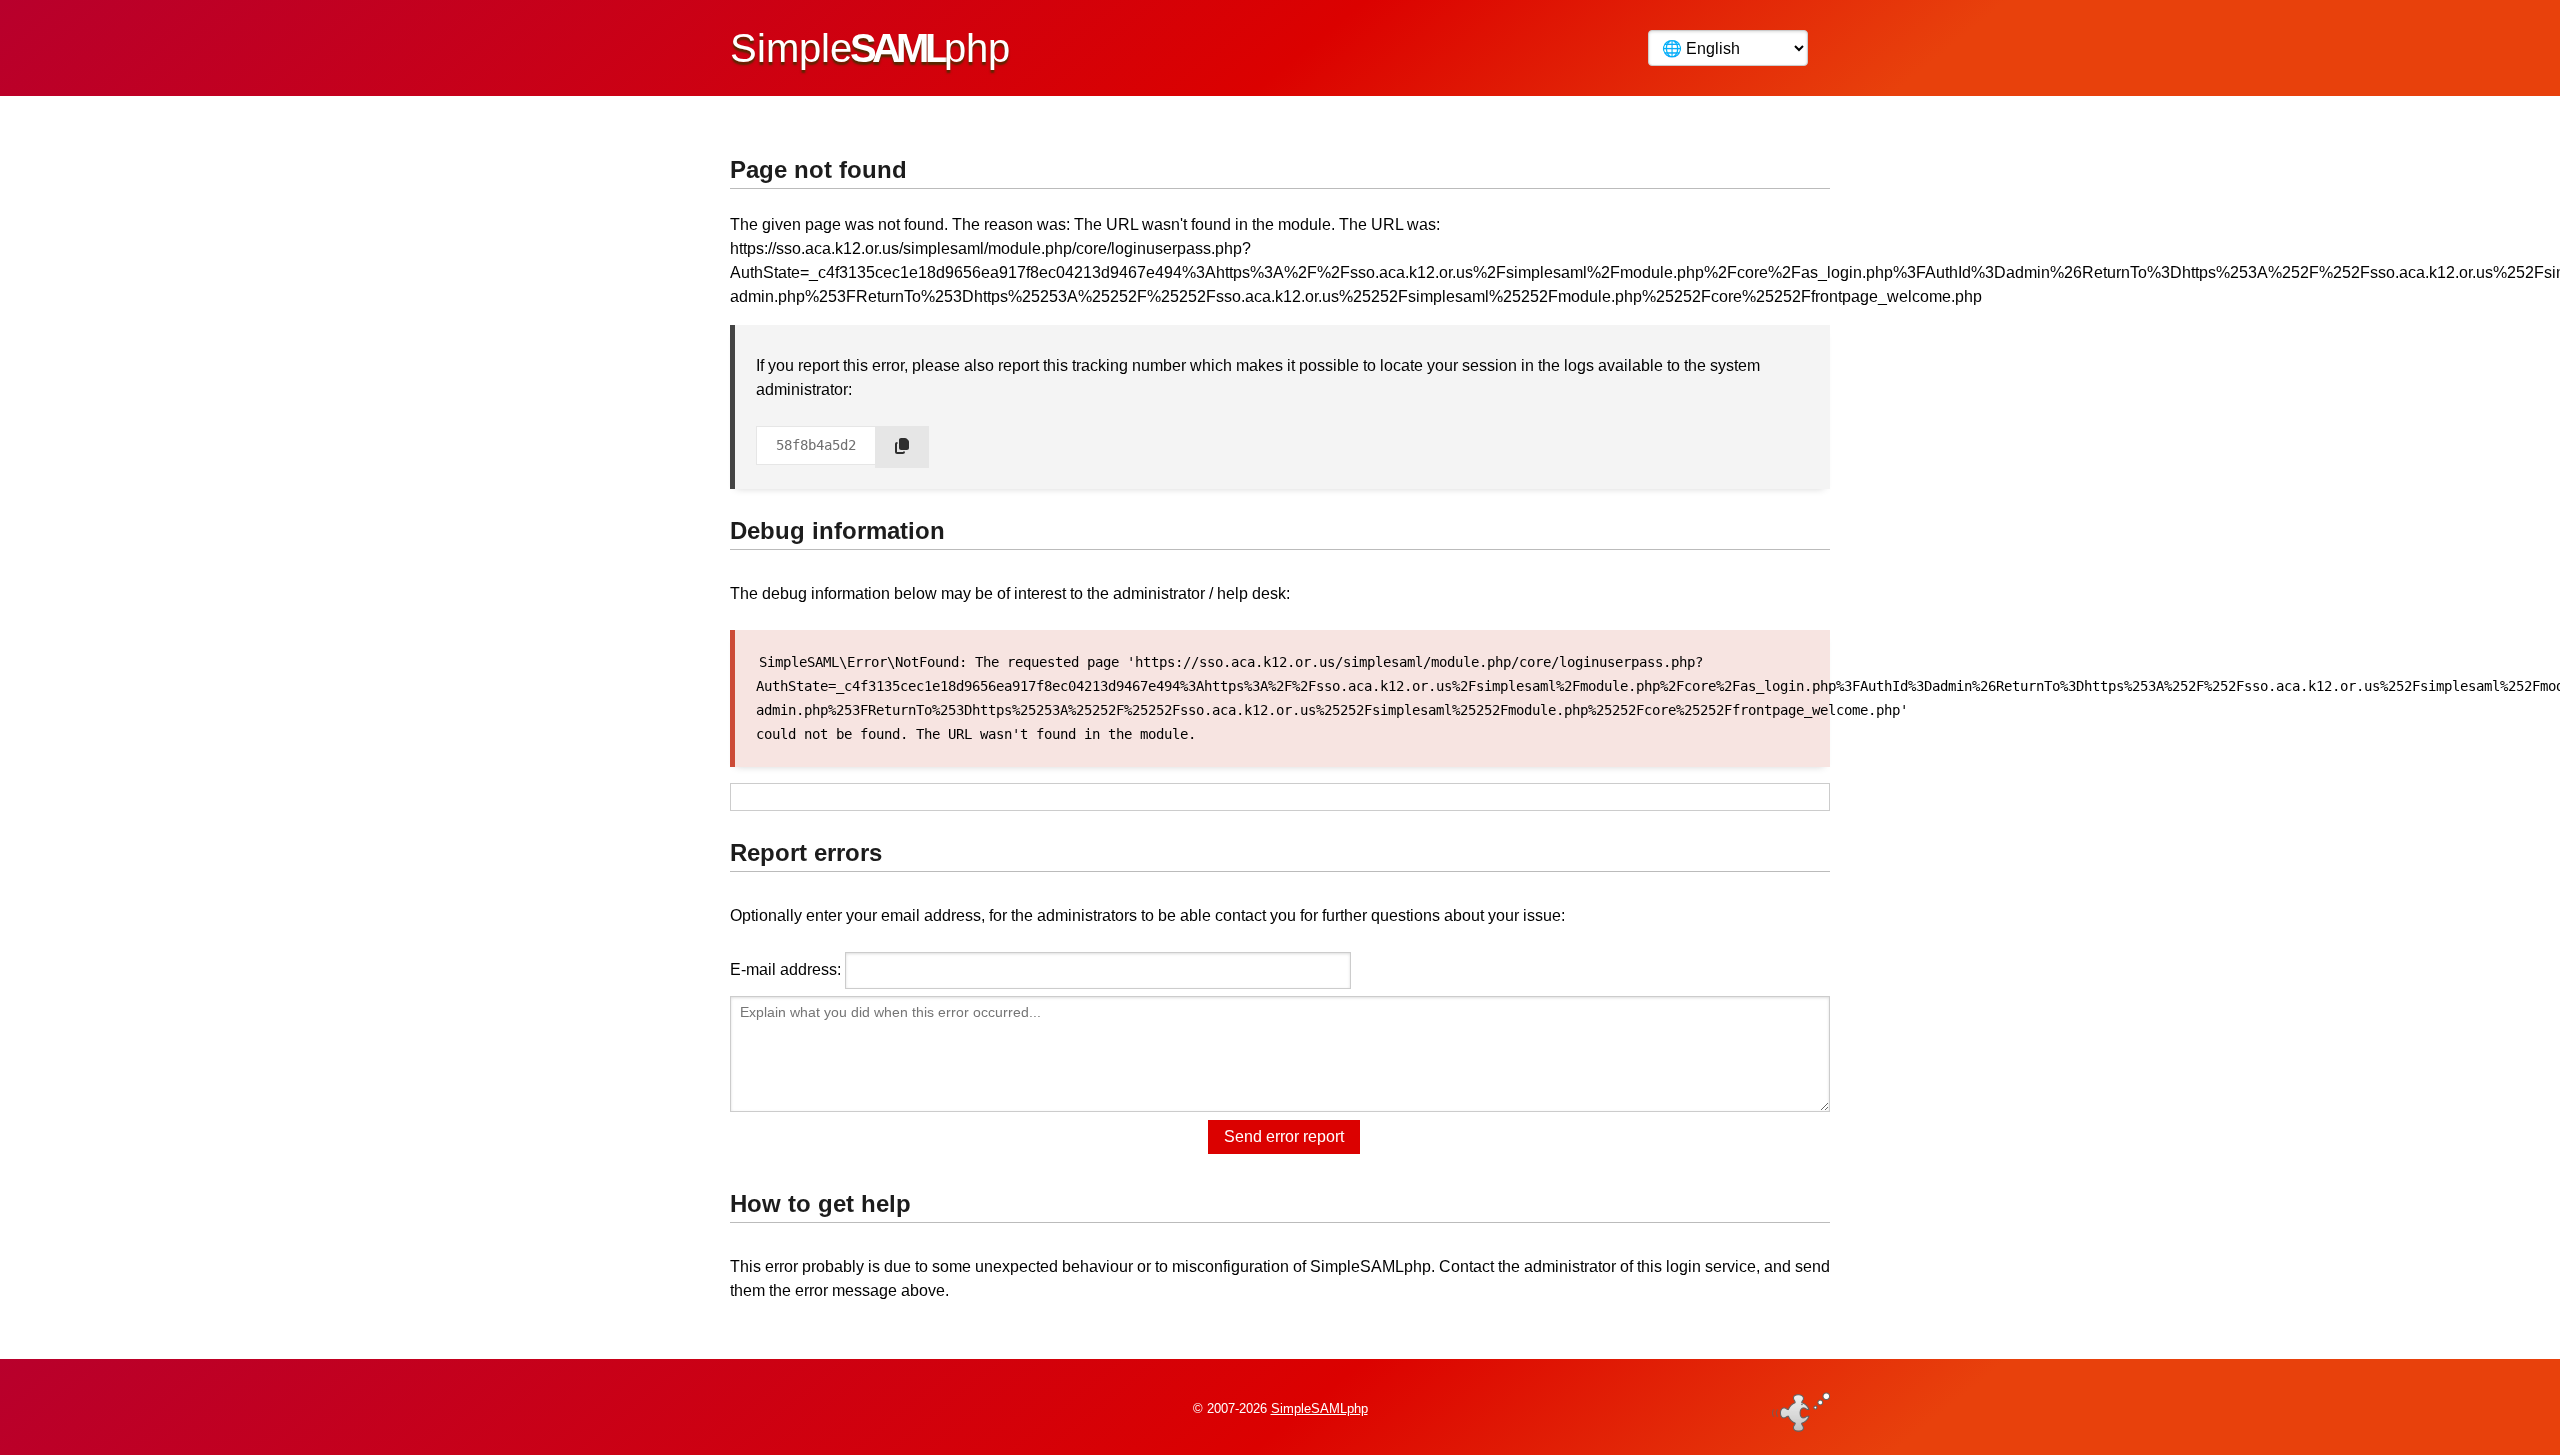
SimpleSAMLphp (1319, 1408)
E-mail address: (785, 969)
